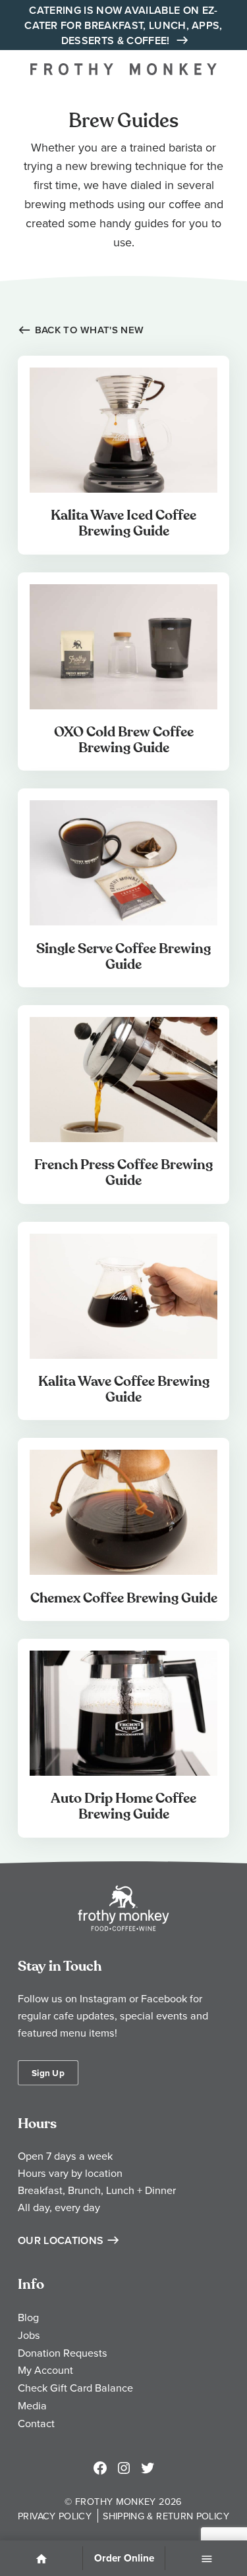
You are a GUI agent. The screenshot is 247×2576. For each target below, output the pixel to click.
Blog (28, 2317)
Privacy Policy (55, 2516)
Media (32, 2405)
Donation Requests (63, 2353)
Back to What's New (89, 330)
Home (41, 2560)
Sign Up (48, 2073)
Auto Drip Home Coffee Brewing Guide (123, 1806)
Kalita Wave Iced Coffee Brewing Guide (123, 523)
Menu (206, 2560)
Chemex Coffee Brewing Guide (124, 1598)
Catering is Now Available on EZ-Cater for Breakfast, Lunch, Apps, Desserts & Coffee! (123, 25)
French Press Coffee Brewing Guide (123, 1173)
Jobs (29, 2335)
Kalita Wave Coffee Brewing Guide (124, 1389)
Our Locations (61, 2240)
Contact (36, 2423)
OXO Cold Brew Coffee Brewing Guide (124, 740)
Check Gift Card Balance (75, 2388)
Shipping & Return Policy (166, 2516)
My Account (45, 2370)
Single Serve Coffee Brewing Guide (123, 957)
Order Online (124, 2558)
